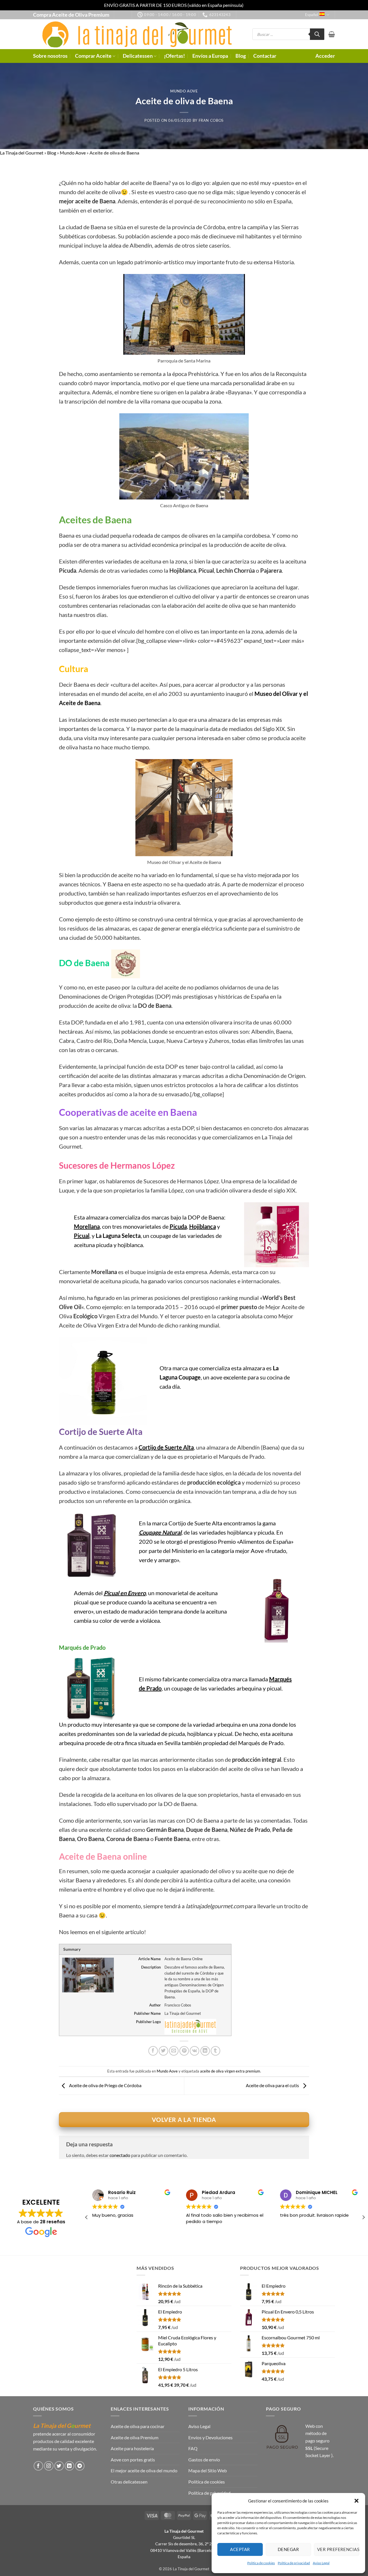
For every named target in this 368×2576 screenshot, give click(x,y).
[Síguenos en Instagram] (49, 2466)
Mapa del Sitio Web (208, 2470)
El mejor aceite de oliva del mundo (144, 2470)
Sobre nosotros (50, 56)
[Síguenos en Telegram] (80, 2466)
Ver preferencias (338, 2549)
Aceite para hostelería (132, 2448)
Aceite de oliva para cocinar (138, 2426)
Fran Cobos (211, 120)
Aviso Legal (321, 2563)
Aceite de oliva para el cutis (273, 2085)
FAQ (193, 2448)
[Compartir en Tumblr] (215, 2051)
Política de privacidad (294, 2563)
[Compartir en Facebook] (153, 2051)
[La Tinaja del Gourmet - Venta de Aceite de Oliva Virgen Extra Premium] (134, 34)
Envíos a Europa (210, 56)
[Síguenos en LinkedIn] (69, 2466)
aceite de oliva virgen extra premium (230, 2071)
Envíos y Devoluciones (210, 2437)
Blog (241, 56)
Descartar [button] (254, 5)
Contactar (265, 56)
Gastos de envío (204, 2460)
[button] (356, 2501)
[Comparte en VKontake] (194, 2051)
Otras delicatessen (129, 2482)
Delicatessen (138, 56)
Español (312, 15)
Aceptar (240, 2549)
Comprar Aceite (93, 56)
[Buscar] (317, 34)
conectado (120, 2155)
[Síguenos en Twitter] (59, 2466)
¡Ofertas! (174, 56)
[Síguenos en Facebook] (38, 2466)
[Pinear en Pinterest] (184, 2051)
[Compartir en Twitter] (163, 2051)
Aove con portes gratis (133, 2460)
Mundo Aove (184, 91)
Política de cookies (261, 2563)
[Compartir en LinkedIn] (205, 2051)
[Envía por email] (174, 2051)
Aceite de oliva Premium (135, 2437)
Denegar (288, 2549)
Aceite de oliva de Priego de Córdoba (105, 2085)
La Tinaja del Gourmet (22, 153)
